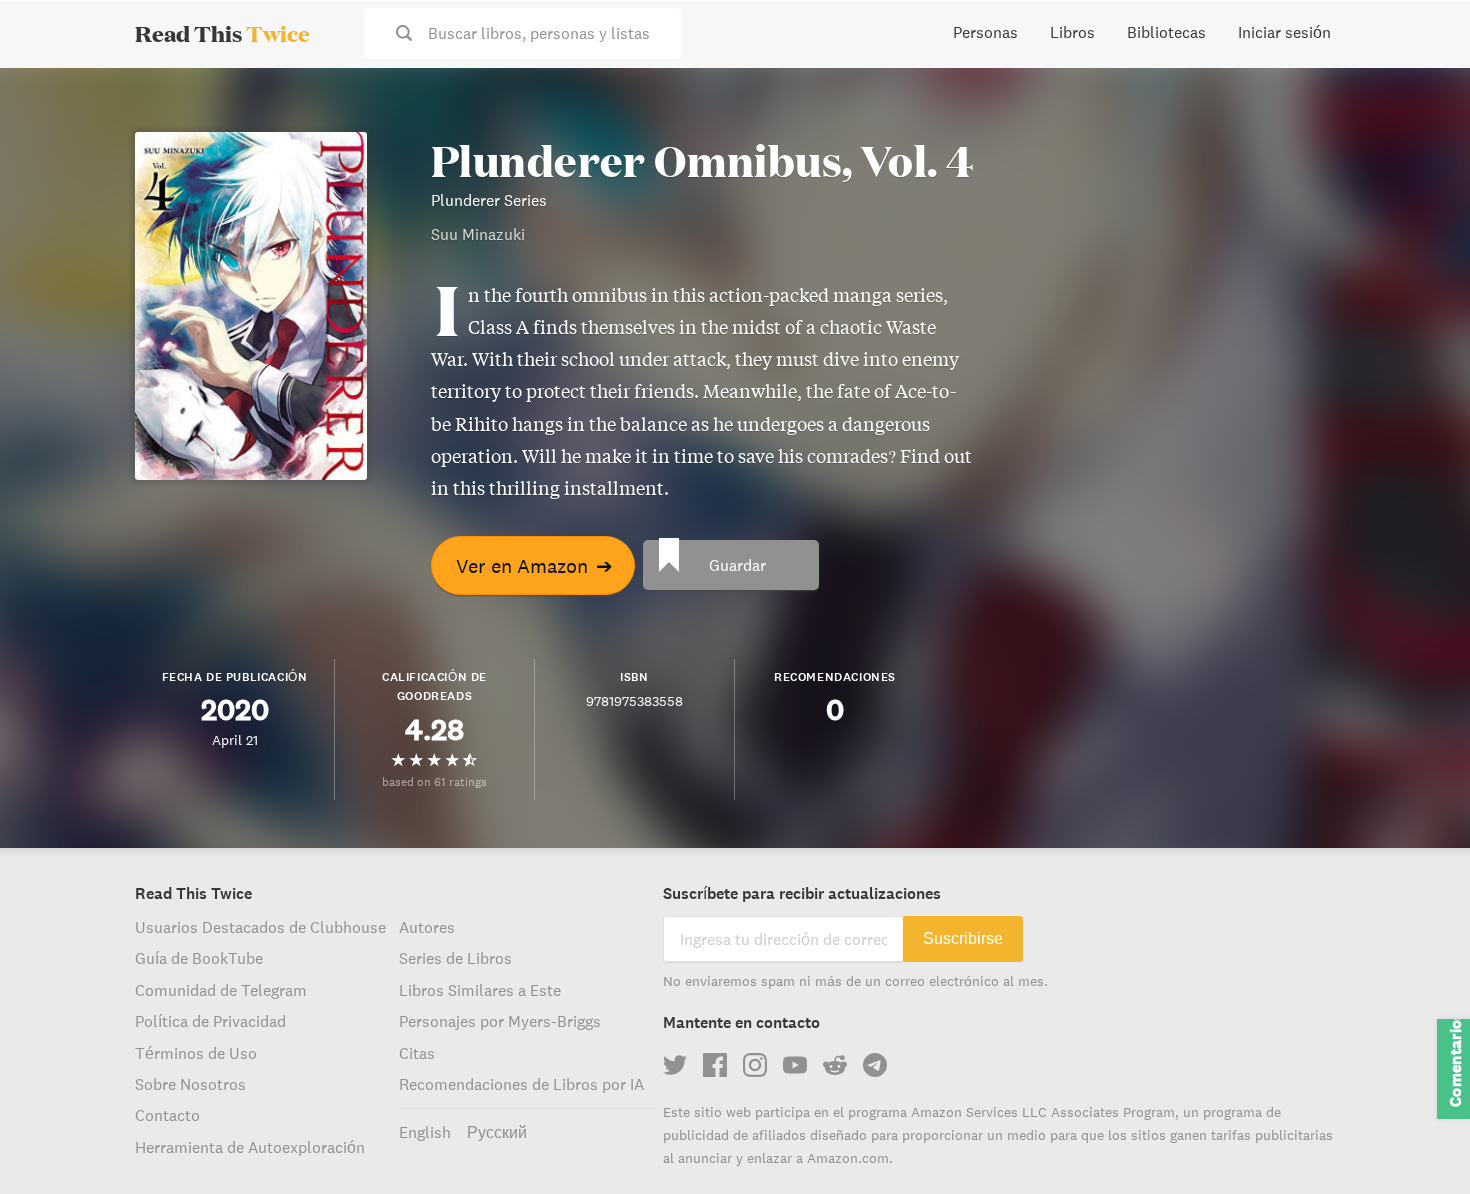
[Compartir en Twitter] (1422, 100)
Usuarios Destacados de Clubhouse (260, 927)
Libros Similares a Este (480, 990)
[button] (1418, 1142)
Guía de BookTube (199, 958)
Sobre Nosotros (190, 1084)
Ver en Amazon (534, 565)
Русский (497, 1132)
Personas (985, 32)
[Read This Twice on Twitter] (675, 1065)
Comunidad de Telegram (221, 990)
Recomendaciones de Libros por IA (521, 1084)
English (425, 1132)
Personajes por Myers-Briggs (500, 1021)
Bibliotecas (1166, 32)
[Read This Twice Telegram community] (875, 1065)
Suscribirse (963, 938)
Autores (427, 927)
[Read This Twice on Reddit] (835, 1065)
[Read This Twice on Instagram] (755, 1065)
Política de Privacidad (210, 1021)
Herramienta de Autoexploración (250, 1147)
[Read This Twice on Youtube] (795, 1065)
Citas (417, 1053)
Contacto (167, 1115)
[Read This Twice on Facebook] (715, 1065)
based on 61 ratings (434, 781)
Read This (222, 33)
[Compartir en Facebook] (1422, 136)
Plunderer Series (489, 200)
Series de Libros (455, 958)
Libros (1072, 32)
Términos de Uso (196, 1053)
